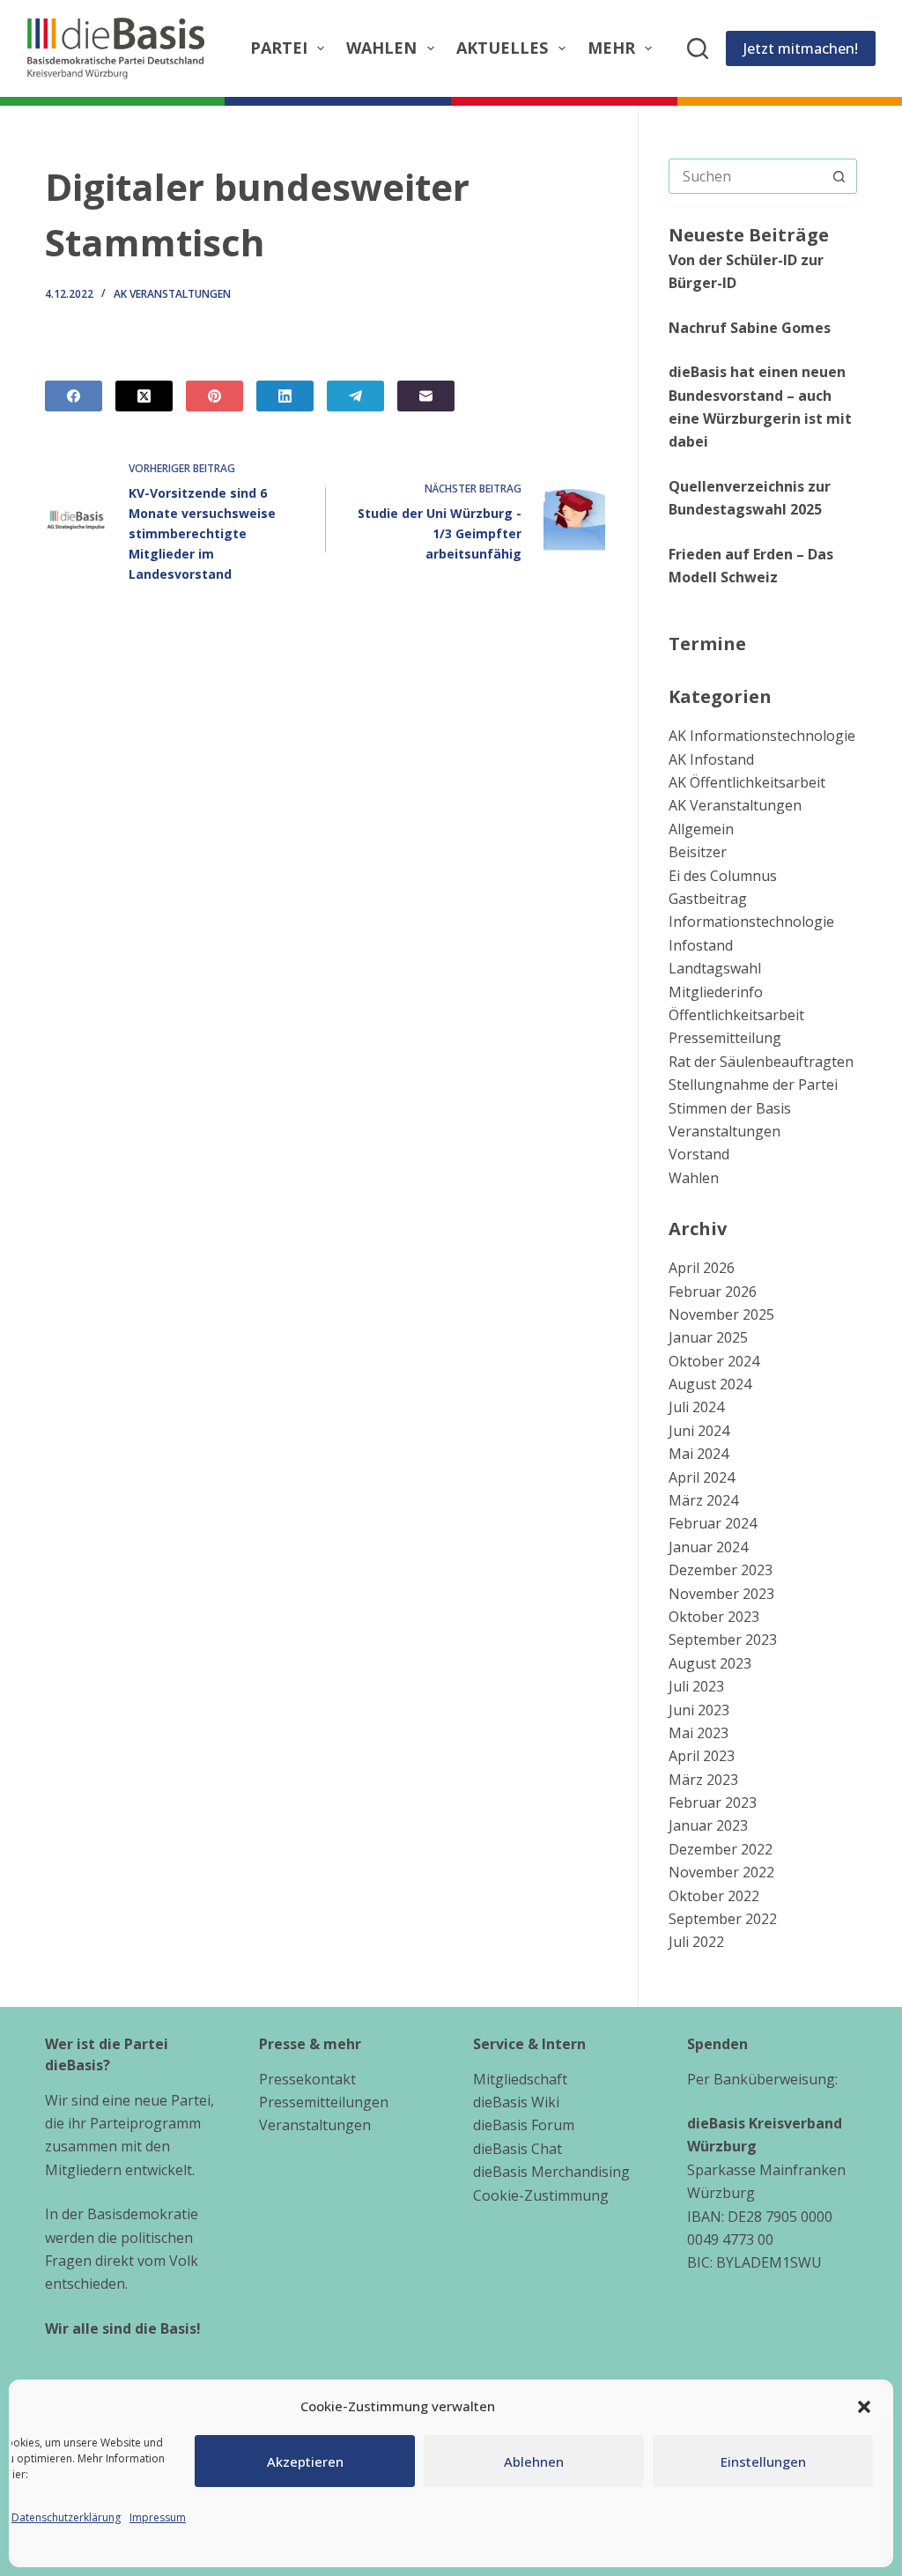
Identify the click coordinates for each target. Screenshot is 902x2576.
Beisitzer (698, 852)
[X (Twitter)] (144, 396)
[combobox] (746, 176)
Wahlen (381, 48)
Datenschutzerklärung (66, 2517)
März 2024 (703, 1500)
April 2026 (702, 1268)
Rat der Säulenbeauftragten (761, 1062)
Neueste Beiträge (749, 235)
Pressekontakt (307, 2079)
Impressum (158, 2517)
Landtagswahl (715, 968)
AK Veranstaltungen (172, 294)
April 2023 (702, 1756)
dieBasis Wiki (516, 2102)
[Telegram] (355, 396)
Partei (279, 48)
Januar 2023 (708, 1825)
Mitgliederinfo (716, 992)
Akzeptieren (305, 2461)
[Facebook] (74, 396)
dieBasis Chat (518, 2149)
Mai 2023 (699, 1733)
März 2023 (703, 1780)
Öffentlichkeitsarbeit (736, 1015)
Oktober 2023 (714, 1617)
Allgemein (701, 829)
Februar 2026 (713, 1292)
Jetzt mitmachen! (801, 48)
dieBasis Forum (524, 2125)
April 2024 (702, 1477)
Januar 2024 (708, 1547)
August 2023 (710, 1663)
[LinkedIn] (285, 396)
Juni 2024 (699, 1431)
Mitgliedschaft (520, 2079)
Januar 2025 (708, 1337)
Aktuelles (502, 48)
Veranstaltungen (725, 1131)
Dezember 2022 (721, 1849)
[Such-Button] (839, 176)
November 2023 (721, 1594)
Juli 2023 (696, 1686)
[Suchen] (698, 48)
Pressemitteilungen (324, 2102)
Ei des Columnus (723, 876)
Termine (707, 644)
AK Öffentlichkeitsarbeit (747, 782)
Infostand (701, 945)
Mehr (611, 48)
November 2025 (721, 1314)
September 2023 (723, 1640)
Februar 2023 (713, 1802)
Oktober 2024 (714, 1361)
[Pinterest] (214, 396)
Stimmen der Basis (730, 1108)
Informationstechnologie (751, 922)
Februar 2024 (713, 1523)
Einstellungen (763, 2461)
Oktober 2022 (714, 1896)
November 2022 (721, 1872)
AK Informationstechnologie (762, 736)
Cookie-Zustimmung (541, 2195)
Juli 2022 (696, 1942)
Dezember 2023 (721, 1570)
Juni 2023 (699, 1710)
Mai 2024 (699, 1454)
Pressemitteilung (725, 1038)
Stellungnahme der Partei (753, 1084)
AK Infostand (711, 759)
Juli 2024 (696, 1407)
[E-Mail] (426, 396)
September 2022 (723, 1919)
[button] (864, 2407)
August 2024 (710, 1384)
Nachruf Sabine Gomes (750, 328)
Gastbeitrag (708, 899)
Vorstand (699, 1154)
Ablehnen (534, 2461)
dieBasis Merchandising (551, 2172)
